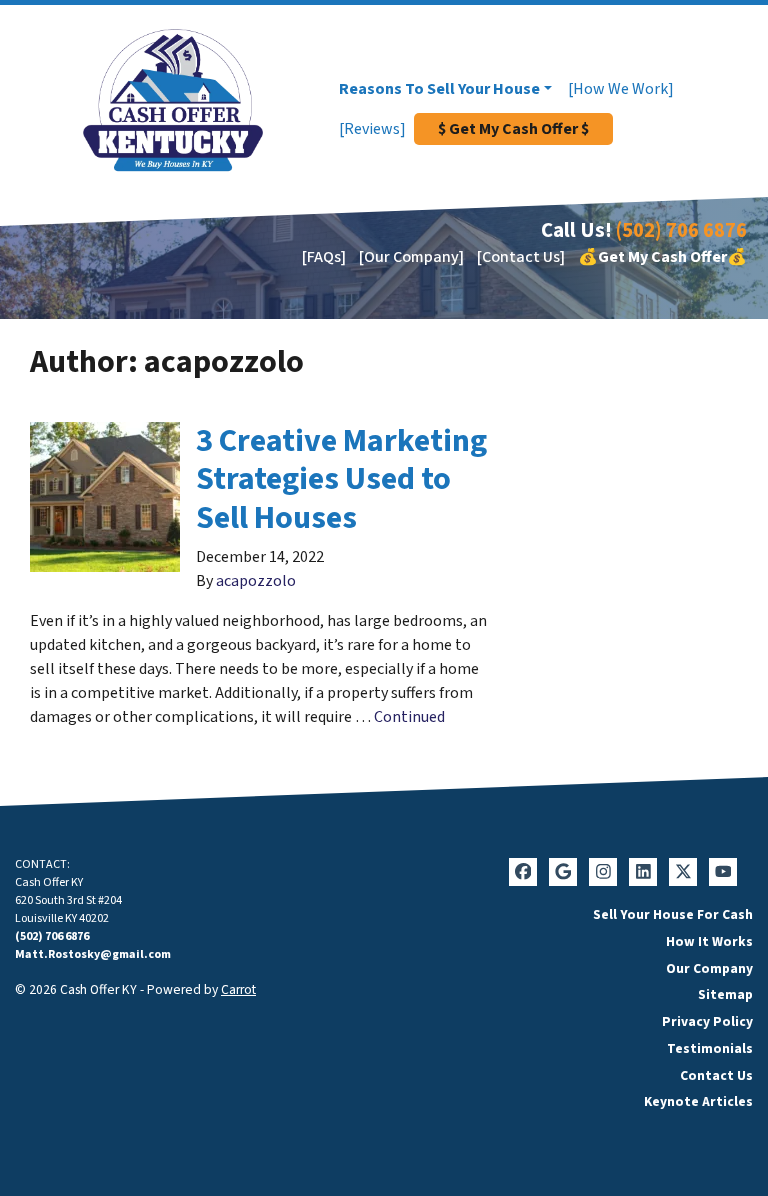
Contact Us (716, 1075)
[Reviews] (372, 129)
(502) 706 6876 (681, 230)
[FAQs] (324, 257)
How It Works (709, 941)
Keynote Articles (698, 1101)
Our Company (709, 968)
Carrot (238, 989)
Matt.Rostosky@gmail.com (93, 954)
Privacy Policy (707, 1021)
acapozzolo (256, 581)
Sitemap (725, 994)
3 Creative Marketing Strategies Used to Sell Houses (341, 479)
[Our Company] (411, 257)
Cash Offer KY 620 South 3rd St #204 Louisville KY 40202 (68, 900)
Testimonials (710, 1048)
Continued (409, 717)
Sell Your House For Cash (673, 914)
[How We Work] (621, 89)
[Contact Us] (521, 257)
